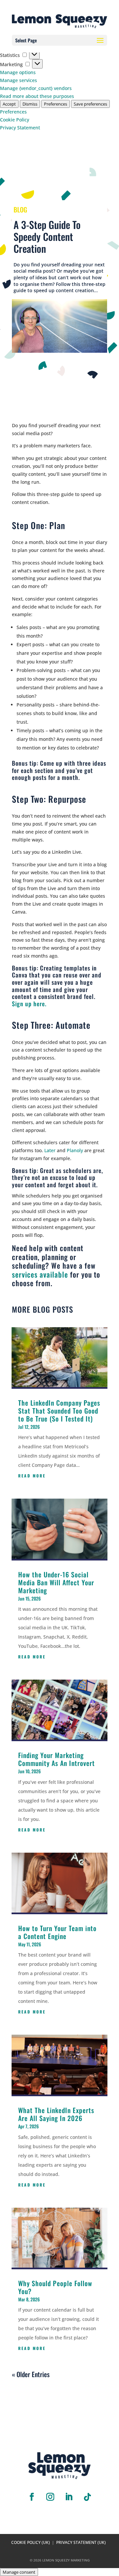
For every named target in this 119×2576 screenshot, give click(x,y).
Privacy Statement (20, 128)
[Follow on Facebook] (32, 2497)
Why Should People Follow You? (55, 2287)
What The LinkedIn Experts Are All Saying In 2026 (56, 2114)
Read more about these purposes (37, 96)
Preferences (56, 104)
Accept (9, 104)
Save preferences (90, 104)
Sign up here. (29, 1004)
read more (32, 1476)
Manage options (18, 72)
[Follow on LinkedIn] (69, 2497)
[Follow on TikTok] (87, 2497)
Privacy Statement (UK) (81, 2542)
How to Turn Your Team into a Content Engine (57, 1932)
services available (40, 1274)
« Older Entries (31, 2374)
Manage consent (19, 2572)
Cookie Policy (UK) (31, 2542)
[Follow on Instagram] (50, 2497)
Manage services (19, 80)
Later (50, 1150)
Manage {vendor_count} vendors (36, 88)
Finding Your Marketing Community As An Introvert (57, 1759)
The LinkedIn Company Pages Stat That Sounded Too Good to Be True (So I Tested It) (59, 1411)
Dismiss (30, 104)
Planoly (75, 1150)
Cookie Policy (15, 120)
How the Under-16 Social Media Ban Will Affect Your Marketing (56, 1582)
